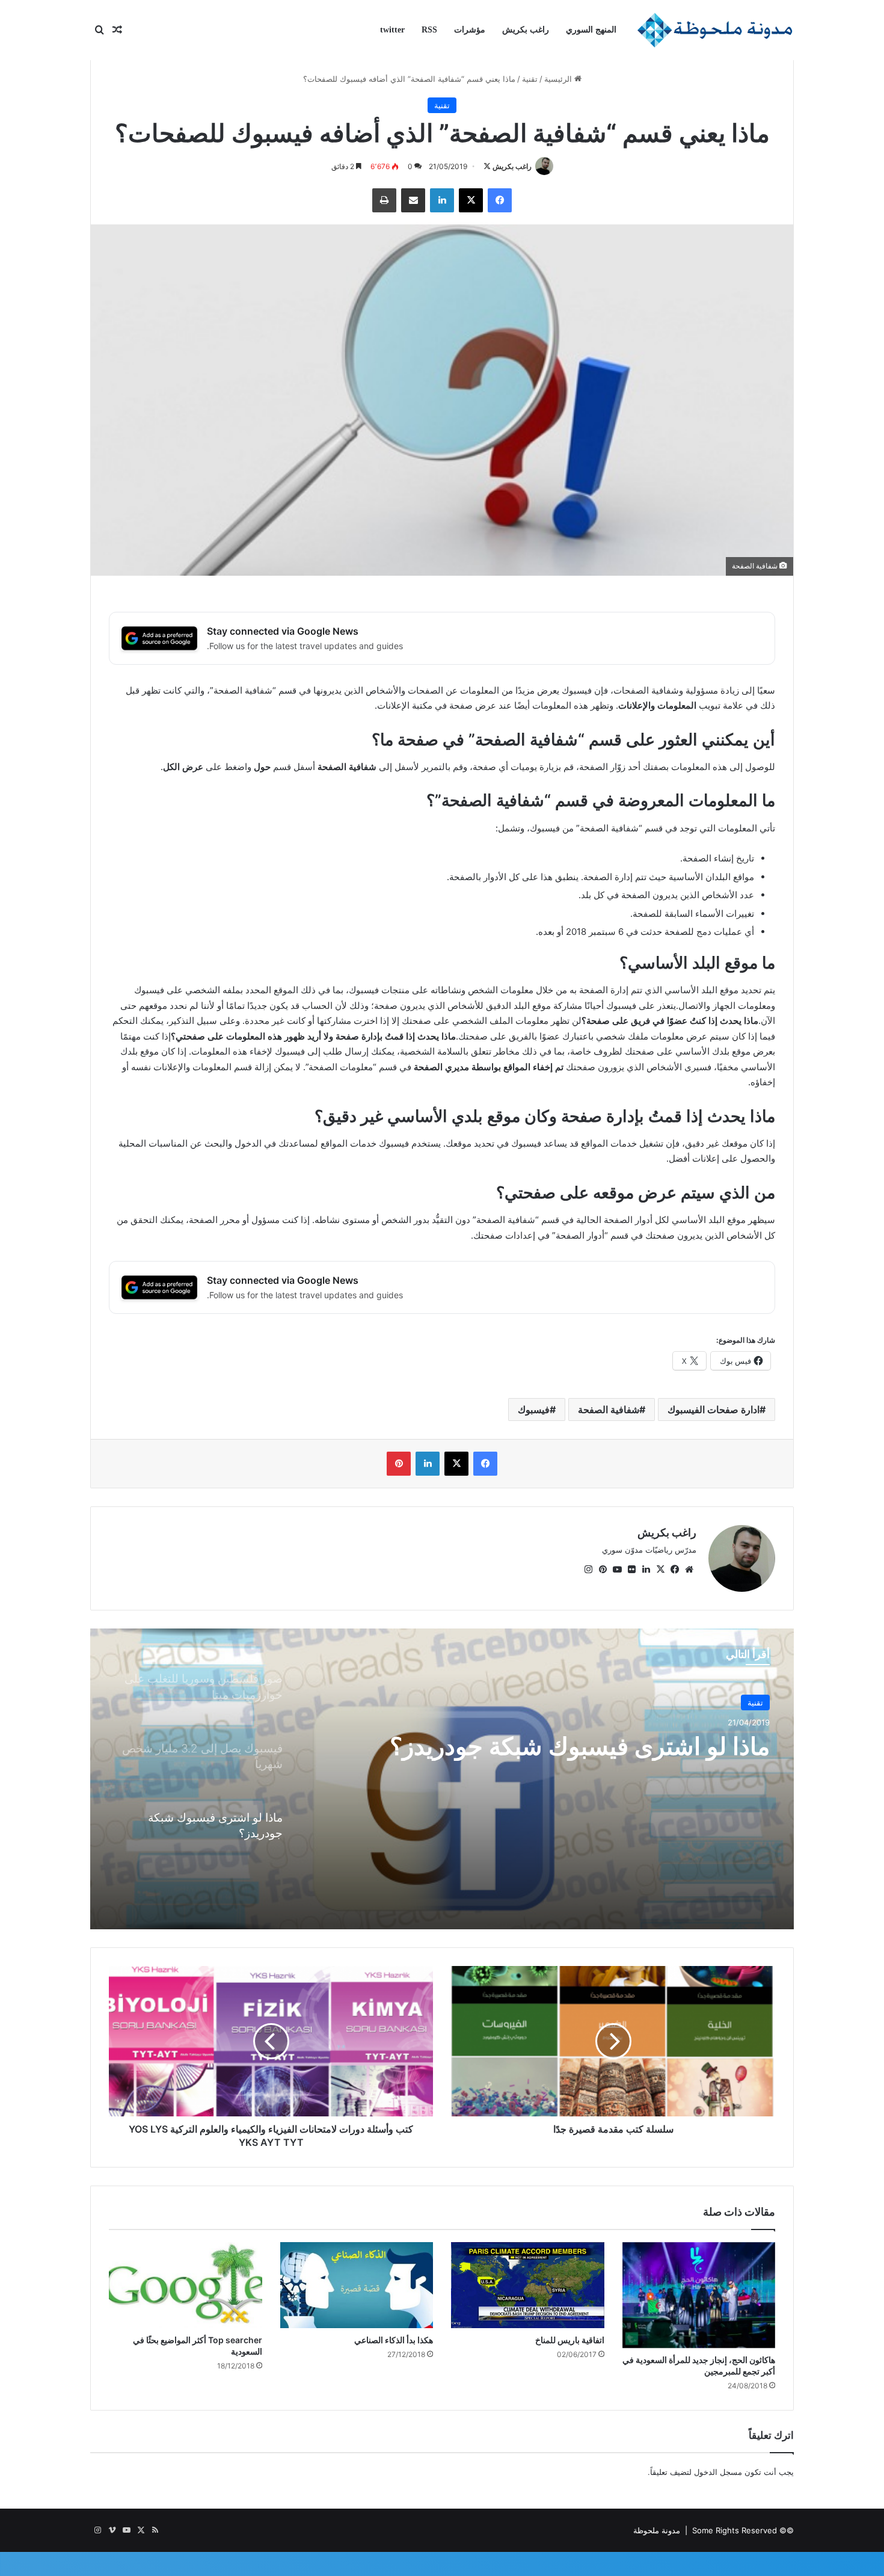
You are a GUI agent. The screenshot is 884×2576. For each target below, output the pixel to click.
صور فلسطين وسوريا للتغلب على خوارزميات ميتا (604, 1778)
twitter (392, 30)
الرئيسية (559, 79)
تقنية (530, 79)
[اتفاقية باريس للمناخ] (528, 2285)
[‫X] (660, 1570)
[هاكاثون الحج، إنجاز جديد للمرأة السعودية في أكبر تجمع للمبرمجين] (699, 2295)
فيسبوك (534, 1410)
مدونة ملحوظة (657, 2530)
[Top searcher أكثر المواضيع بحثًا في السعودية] (186, 2285)
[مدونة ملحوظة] (715, 30)
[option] (442, 1779)
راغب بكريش (526, 30)
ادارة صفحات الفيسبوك (714, 1410)
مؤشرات (470, 30)
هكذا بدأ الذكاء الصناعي (394, 2340)
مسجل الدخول (718, 2472)
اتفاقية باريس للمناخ (570, 2340)
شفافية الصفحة (609, 1410)
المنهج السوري (591, 30)
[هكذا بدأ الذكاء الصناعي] (357, 2285)
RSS (429, 30)
